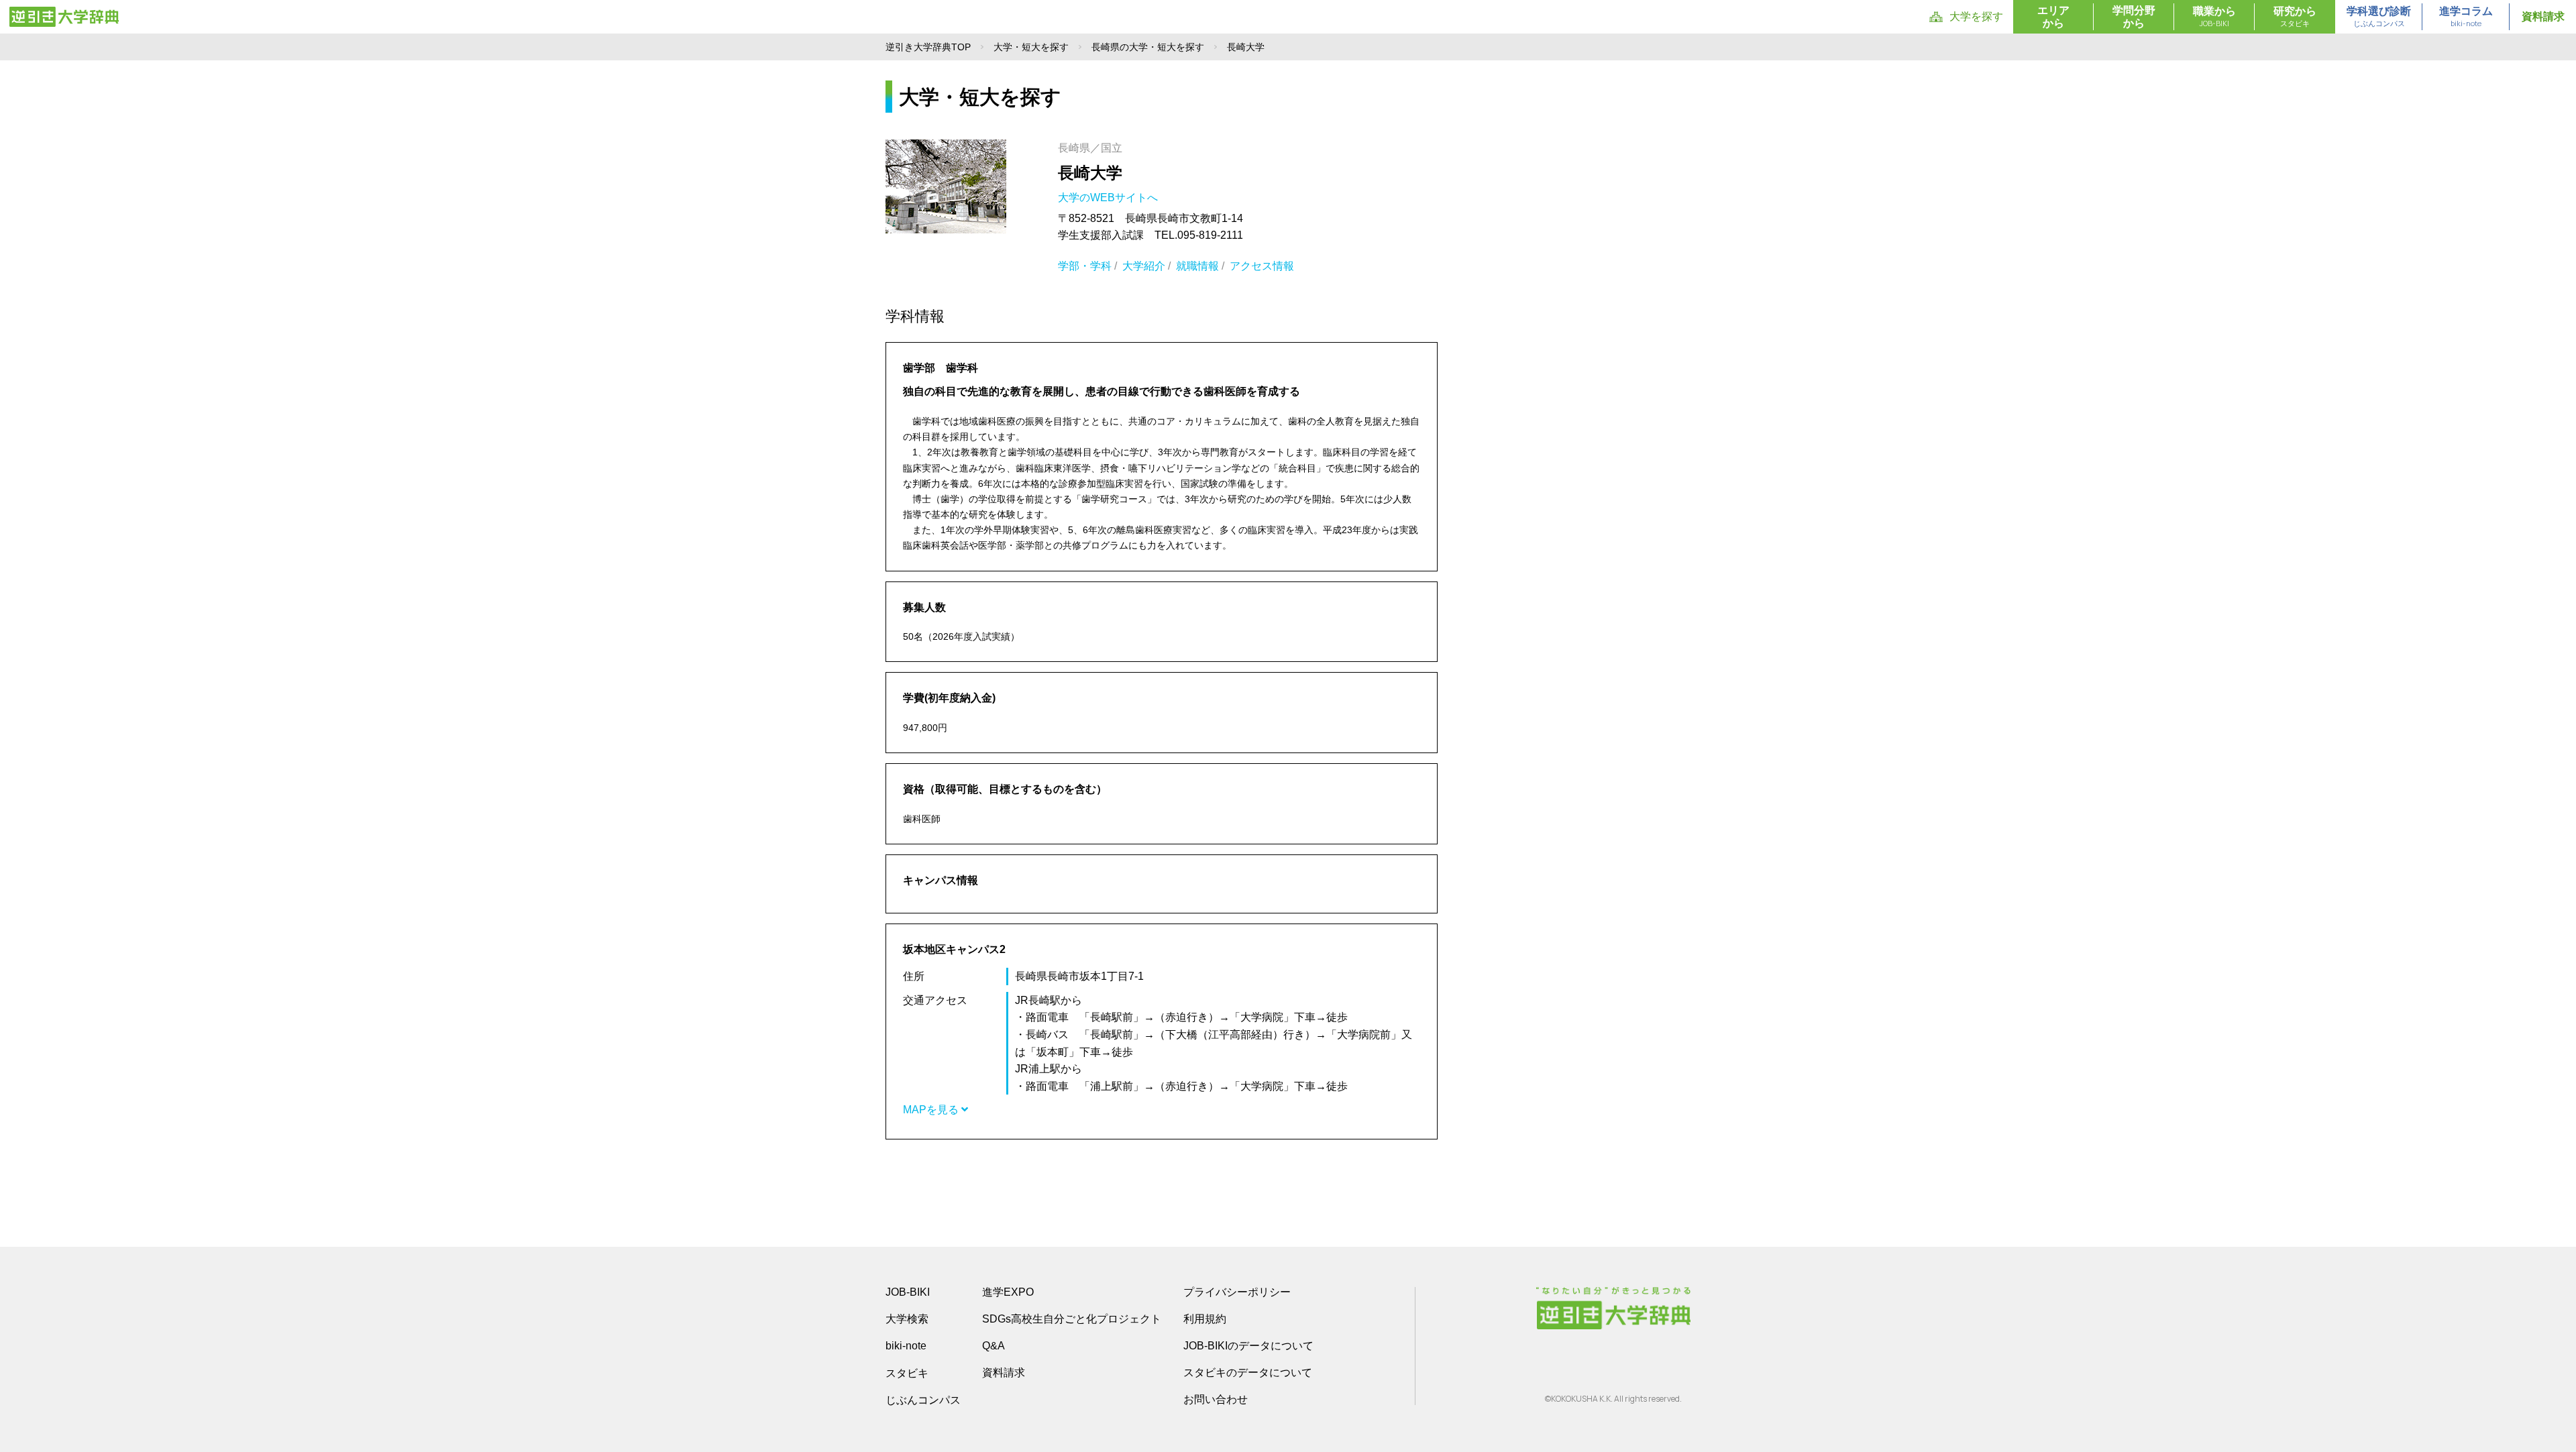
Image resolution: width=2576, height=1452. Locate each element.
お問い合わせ (1216, 1399)
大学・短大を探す (1031, 47)
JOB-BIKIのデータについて (1248, 1346)
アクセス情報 (1262, 266)
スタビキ (907, 1373)
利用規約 (1205, 1319)
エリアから (2053, 17)
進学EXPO (1008, 1292)
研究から (2295, 17)
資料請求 (2543, 16)
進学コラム (2466, 17)
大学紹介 (1144, 266)
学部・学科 (1085, 266)
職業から (2214, 17)
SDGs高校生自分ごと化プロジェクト (1072, 1319)
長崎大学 (1090, 173)
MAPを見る (932, 1110)
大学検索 (907, 1319)
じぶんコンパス (923, 1400)
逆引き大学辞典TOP (928, 47)
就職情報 (1197, 266)
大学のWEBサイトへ (1109, 198)
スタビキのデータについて (1248, 1373)
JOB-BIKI (908, 1292)
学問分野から (2134, 17)
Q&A (994, 1346)
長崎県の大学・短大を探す (1148, 47)
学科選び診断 (2379, 17)
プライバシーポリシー (1237, 1292)
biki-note (906, 1346)
